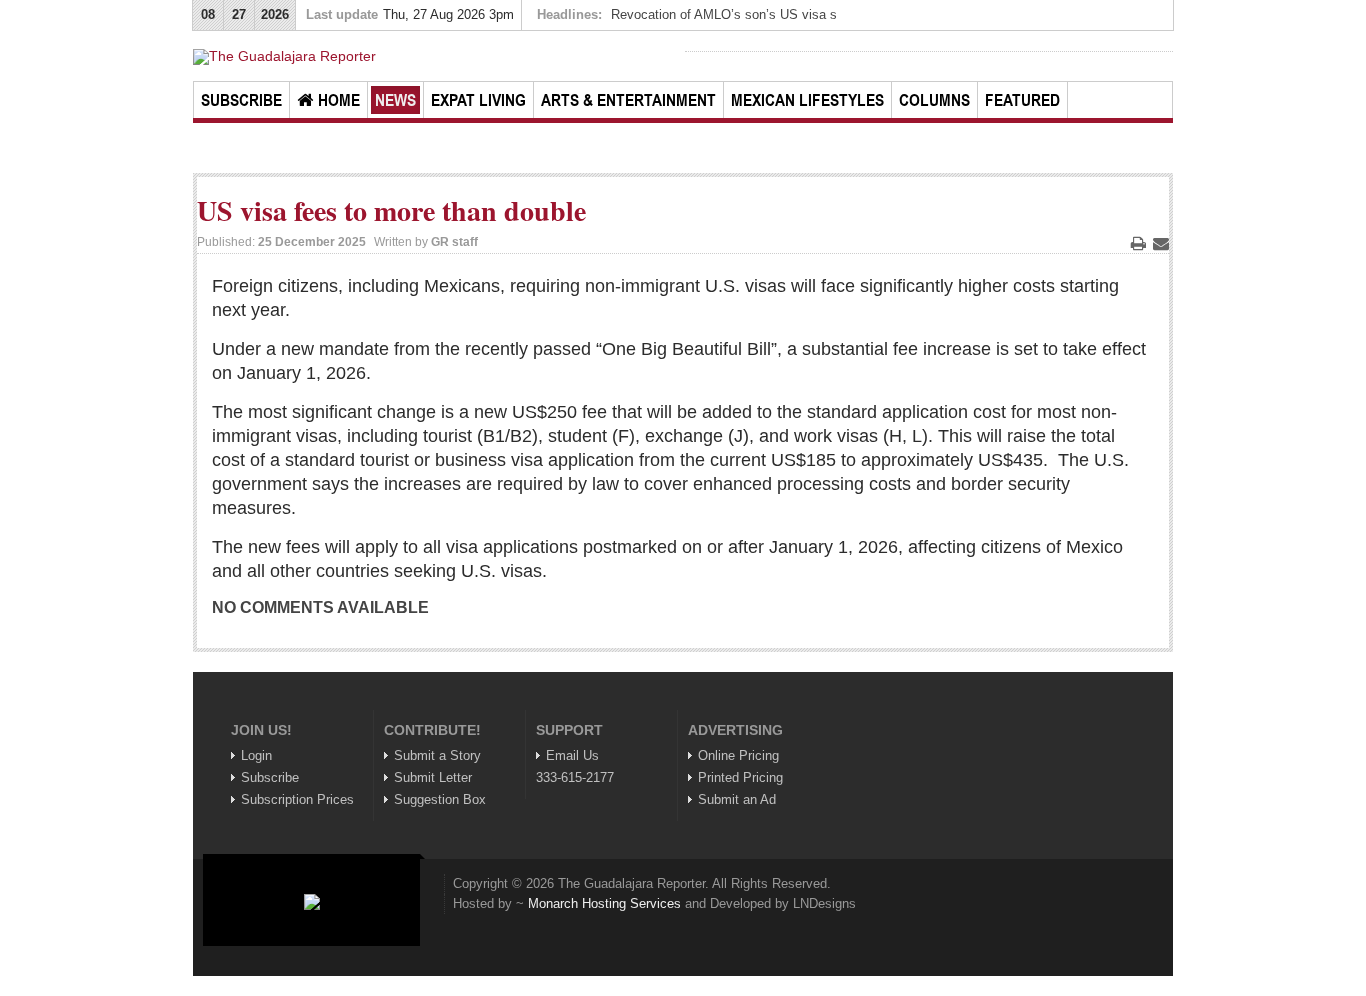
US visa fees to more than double (391, 210)
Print (1138, 243)
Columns (934, 100)
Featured (1022, 100)
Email (1161, 243)
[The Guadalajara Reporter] (437, 57)
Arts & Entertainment (628, 100)
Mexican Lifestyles (807, 100)
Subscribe (241, 100)
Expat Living (478, 100)
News (395, 100)
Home (339, 100)
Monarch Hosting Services (604, 903)
